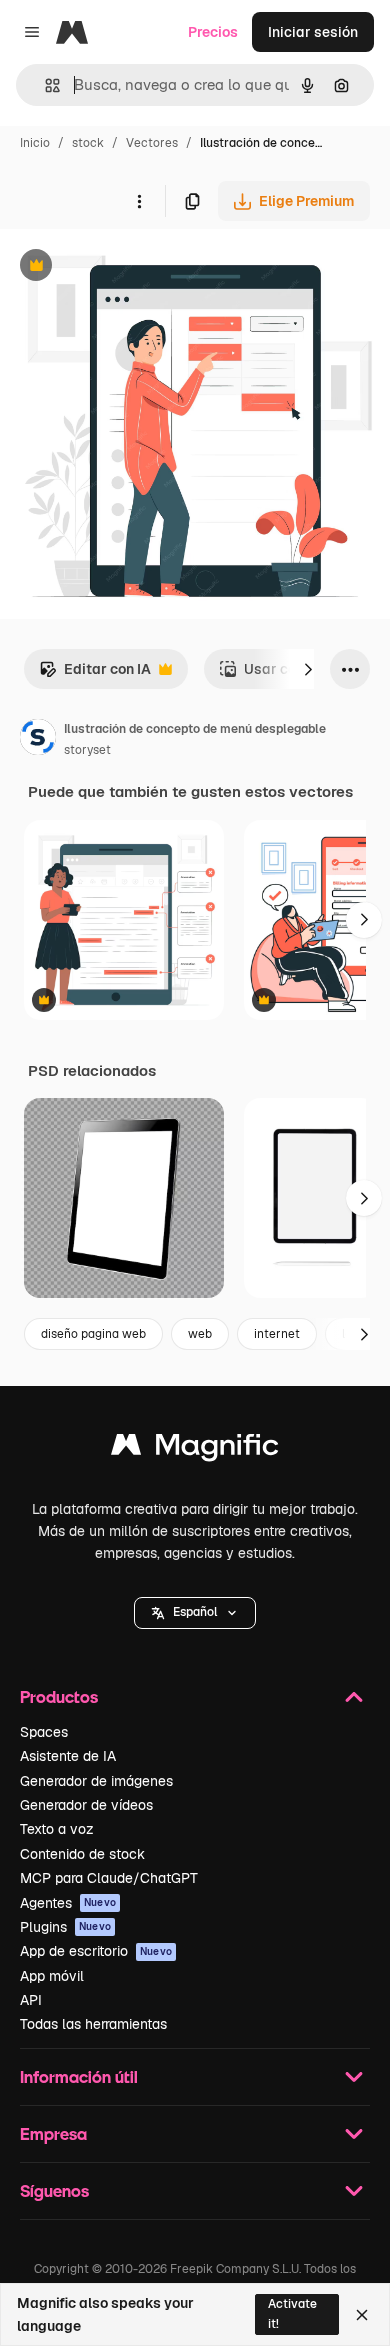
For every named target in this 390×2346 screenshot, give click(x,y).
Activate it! (292, 2313)
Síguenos (54, 2190)
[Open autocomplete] (44, 85)
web (200, 1334)
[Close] (362, 2315)
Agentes (68, 1903)
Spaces (44, 1732)
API (31, 2000)
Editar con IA (95, 674)
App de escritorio (96, 1951)
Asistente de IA (68, 1756)
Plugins (65, 1927)
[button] (195, 1613)
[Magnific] (195, 1449)
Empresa (53, 2133)
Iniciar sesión (313, 32)
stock (88, 143)
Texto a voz (57, 1829)
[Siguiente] (308, 669)
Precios (213, 32)
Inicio (35, 143)
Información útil (79, 2076)
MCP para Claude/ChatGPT (109, 1878)
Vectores (152, 143)
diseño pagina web (93, 1334)
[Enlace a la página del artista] (38, 740)
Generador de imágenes (96, 1781)
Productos (59, 1696)
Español (195, 1612)
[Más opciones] (139, 201)
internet (277, 1334)
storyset (87, 750)
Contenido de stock (82, 1854)
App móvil (52, 1976)
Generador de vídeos (86, 1805)
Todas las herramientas (93, 2024)
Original (128, 267)
